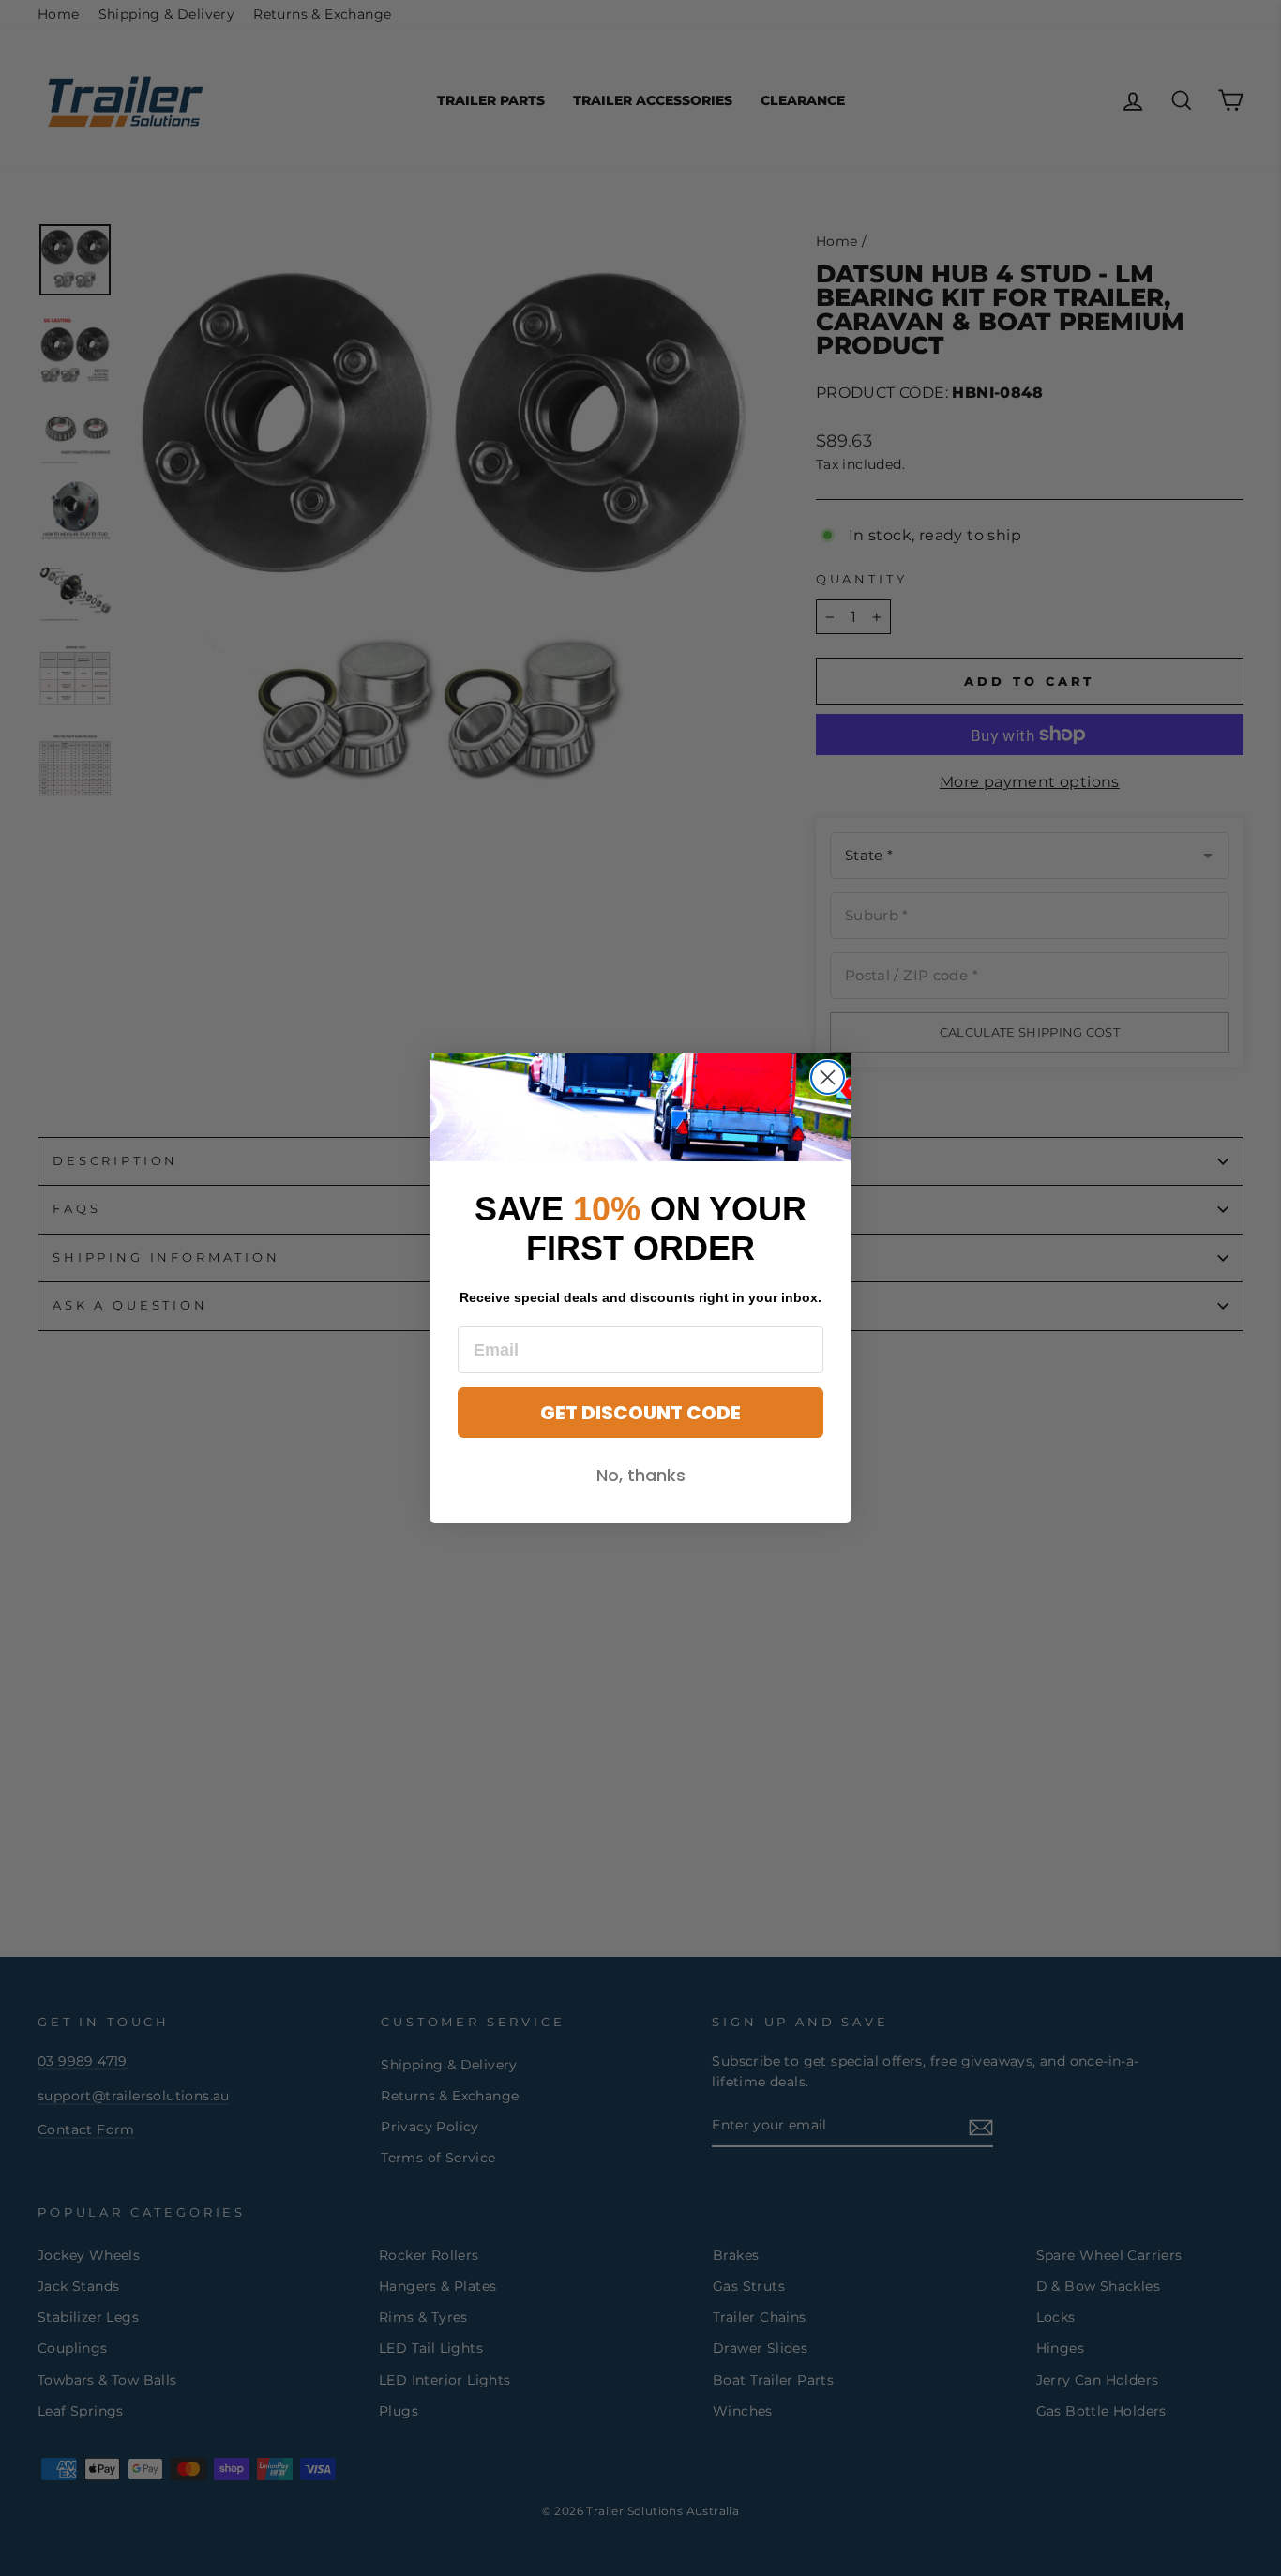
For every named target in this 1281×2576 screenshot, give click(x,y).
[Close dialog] (828, 1077)
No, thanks (641, 1475)
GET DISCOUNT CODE (640, 1413)
